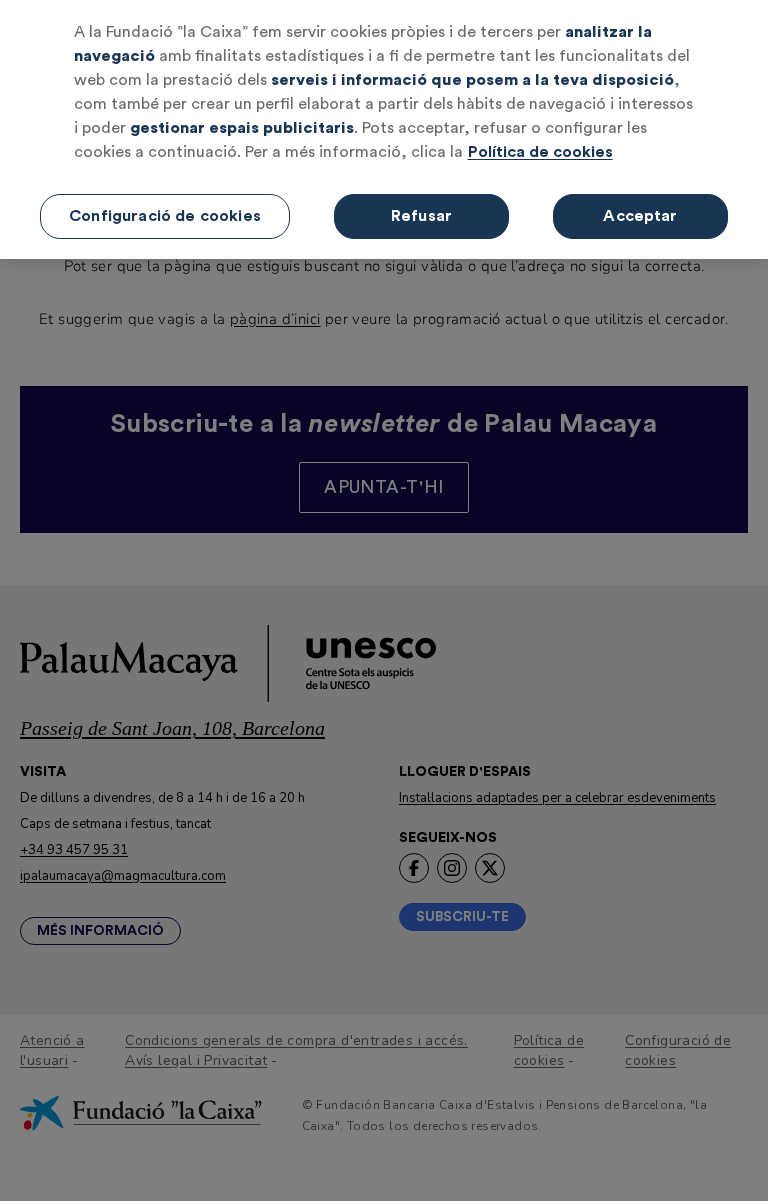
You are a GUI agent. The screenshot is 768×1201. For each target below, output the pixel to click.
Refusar (421, 216)
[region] (384, 129)
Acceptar (640, 216)
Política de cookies (540, 152)
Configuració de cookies (165, 216)
